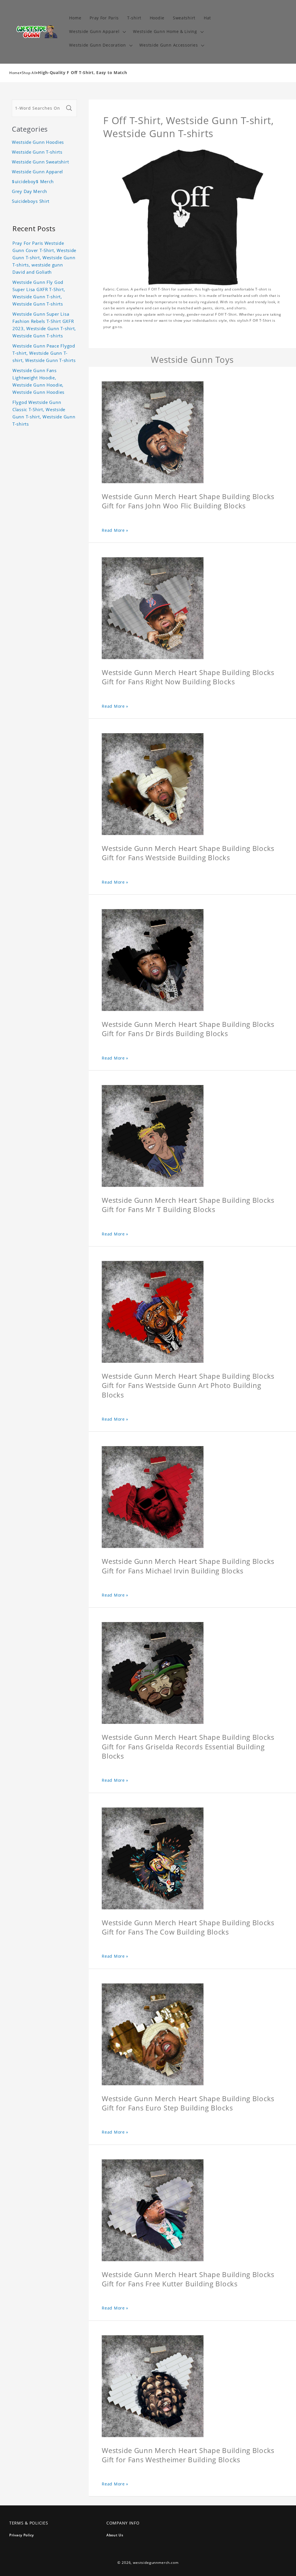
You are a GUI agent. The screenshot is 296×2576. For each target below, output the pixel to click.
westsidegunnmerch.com (156, 2563)
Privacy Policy (22, 2535)
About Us (115, 2535)
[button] (97, 32)
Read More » (115, 530)
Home (15, 73)
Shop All (29, 73)
